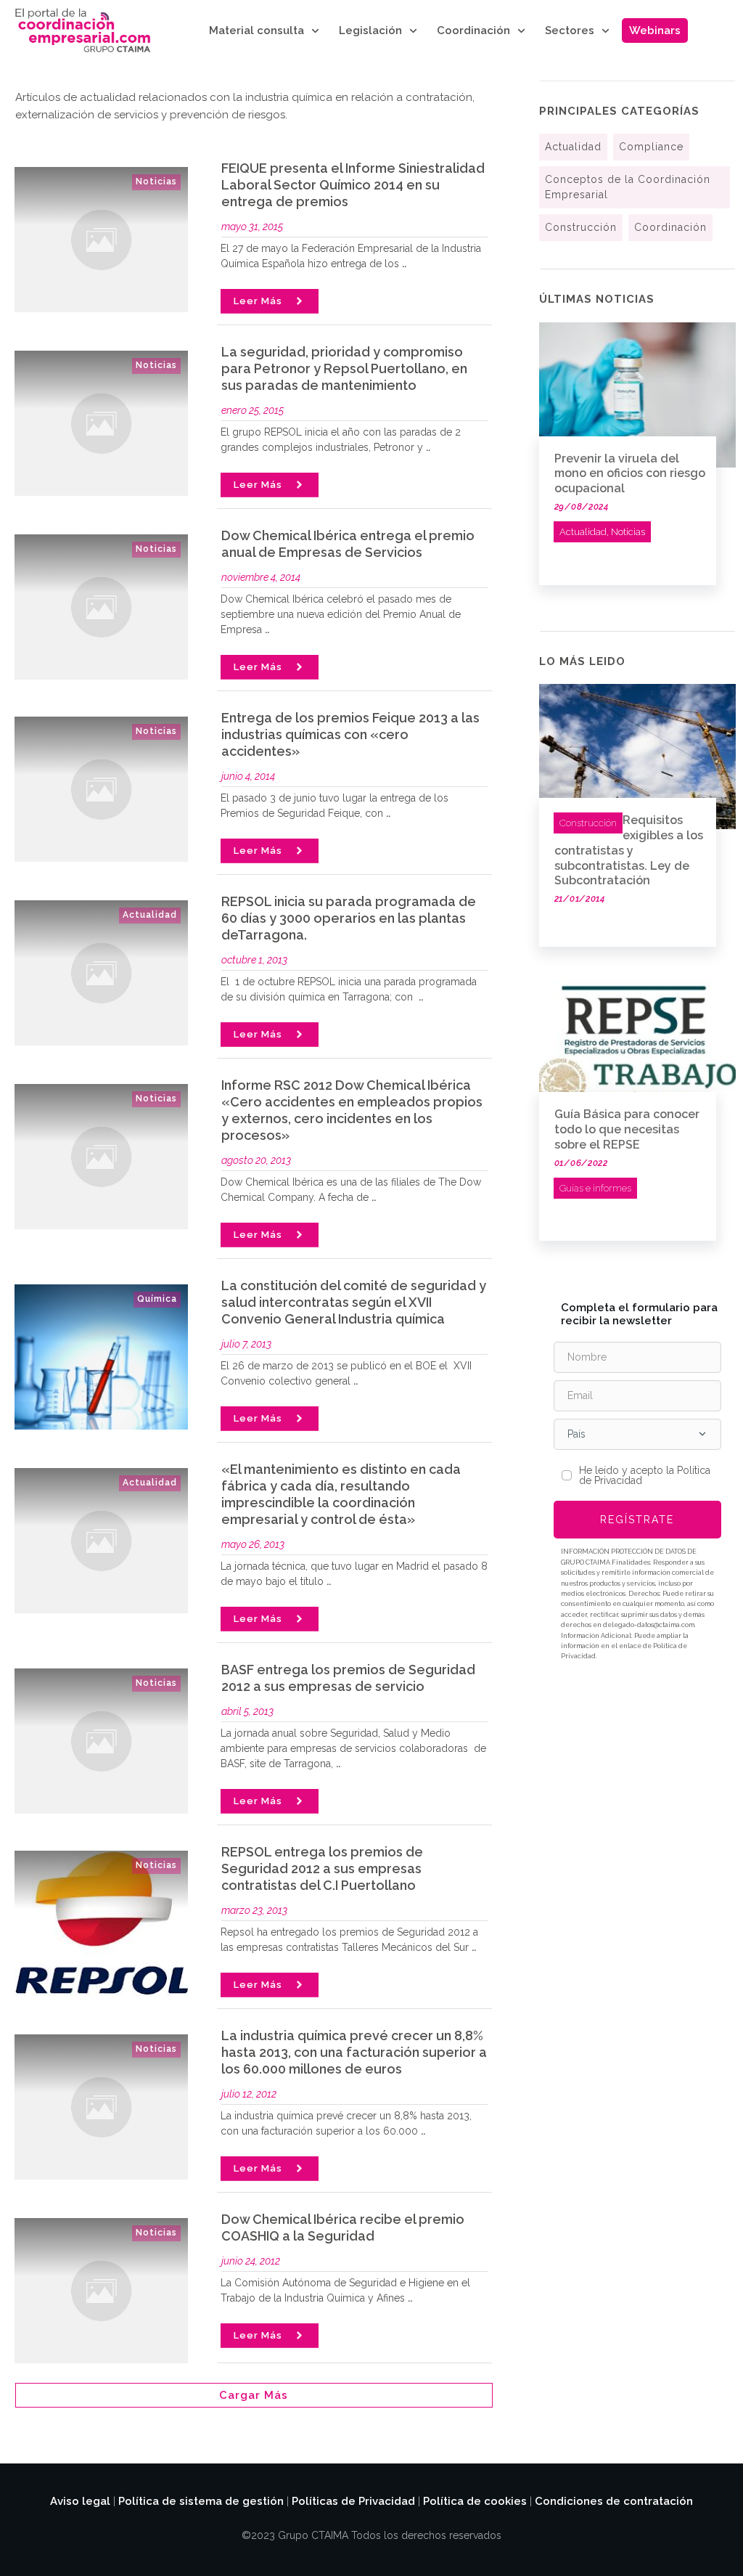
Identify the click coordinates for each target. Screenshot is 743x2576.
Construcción (581, 227)
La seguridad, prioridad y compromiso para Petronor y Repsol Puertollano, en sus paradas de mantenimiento (344, 368)
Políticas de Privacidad (353, 2501)
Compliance (651, 147)
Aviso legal (80, 2501)
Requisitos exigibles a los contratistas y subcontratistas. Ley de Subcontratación (629, 850)
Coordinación (670, 227)
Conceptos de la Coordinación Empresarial (628, 187)
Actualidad (150, 915)
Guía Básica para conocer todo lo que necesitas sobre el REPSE (627, 1129)
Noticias (156, 182)
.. (404, 264)
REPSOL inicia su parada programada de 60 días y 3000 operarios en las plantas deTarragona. (349, 918)
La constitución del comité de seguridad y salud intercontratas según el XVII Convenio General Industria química (354, 1302)
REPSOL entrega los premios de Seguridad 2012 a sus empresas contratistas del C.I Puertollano (322, 1868)
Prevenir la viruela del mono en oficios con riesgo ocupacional (630, 474)
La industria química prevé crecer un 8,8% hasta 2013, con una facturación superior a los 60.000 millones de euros (354, 2052)
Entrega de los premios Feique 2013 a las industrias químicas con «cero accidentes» (350, 734)
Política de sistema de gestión (201, 2501)
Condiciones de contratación (614, 2501)
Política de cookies (475, 2501)
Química (157, 1299)
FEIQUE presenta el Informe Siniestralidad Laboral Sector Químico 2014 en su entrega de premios (353, 185)
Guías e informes (595, 1188)
